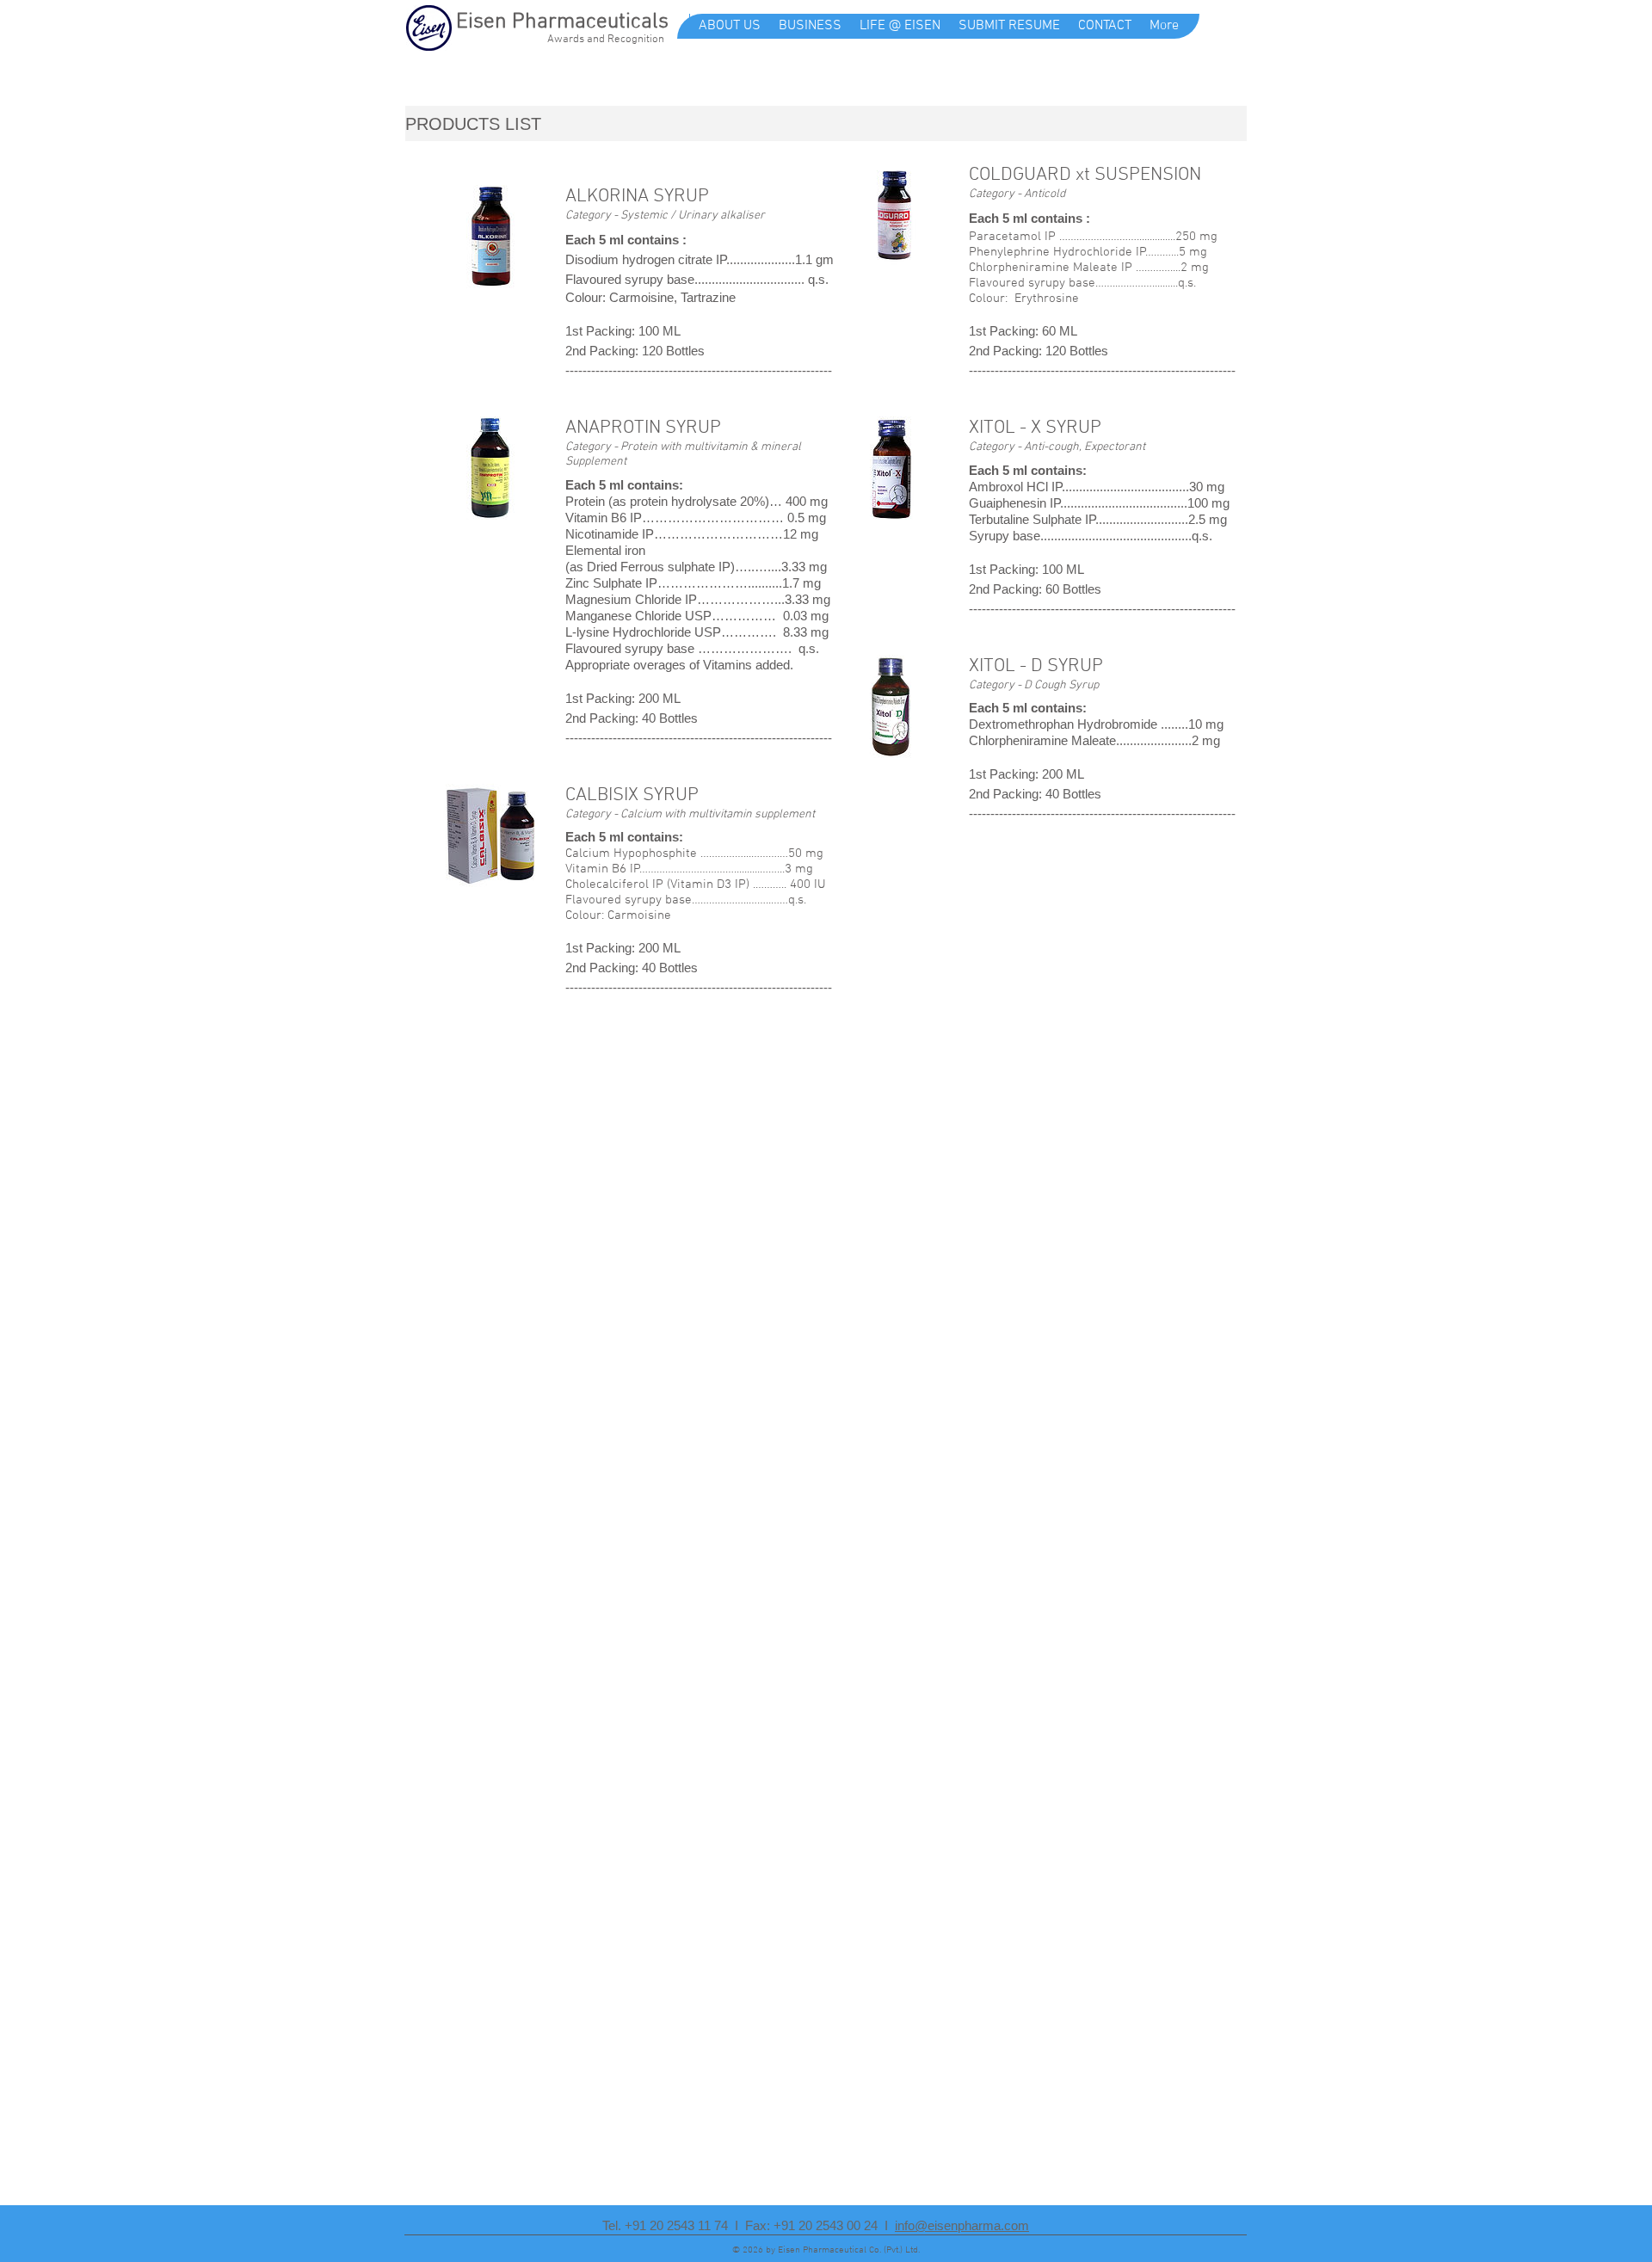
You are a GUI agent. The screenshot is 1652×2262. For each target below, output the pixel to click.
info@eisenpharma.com (962, 2225)
